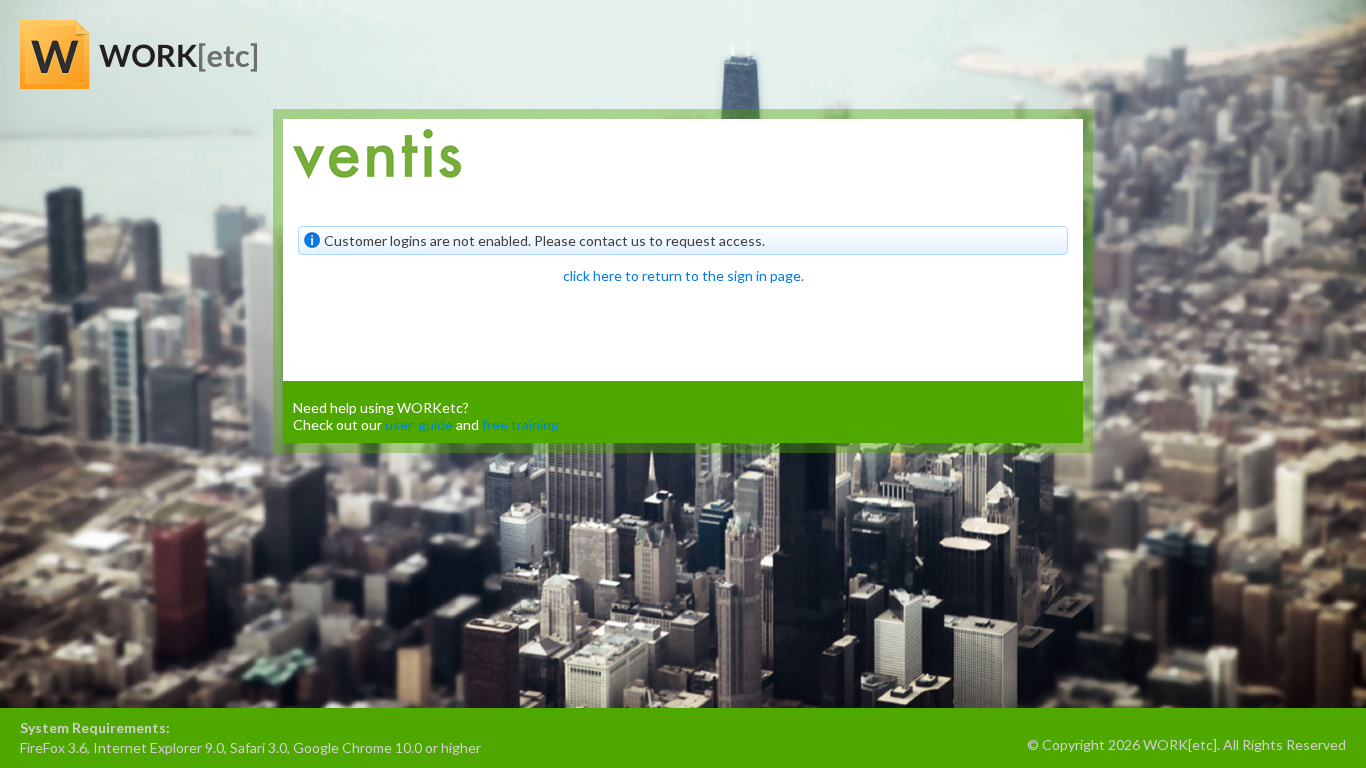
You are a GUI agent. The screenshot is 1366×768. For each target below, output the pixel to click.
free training (520, 424)
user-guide (419, 424)
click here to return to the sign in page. (683, 275)
